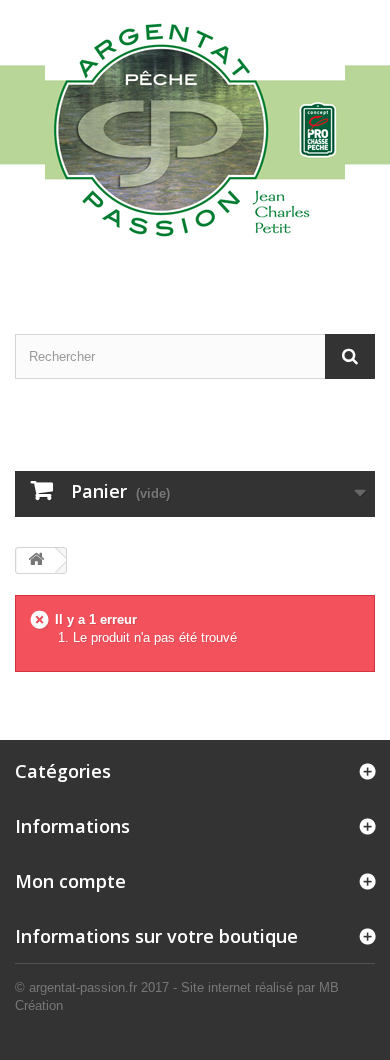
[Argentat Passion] (195, 128)
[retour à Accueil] (36, 560)
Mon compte (70, 881)
